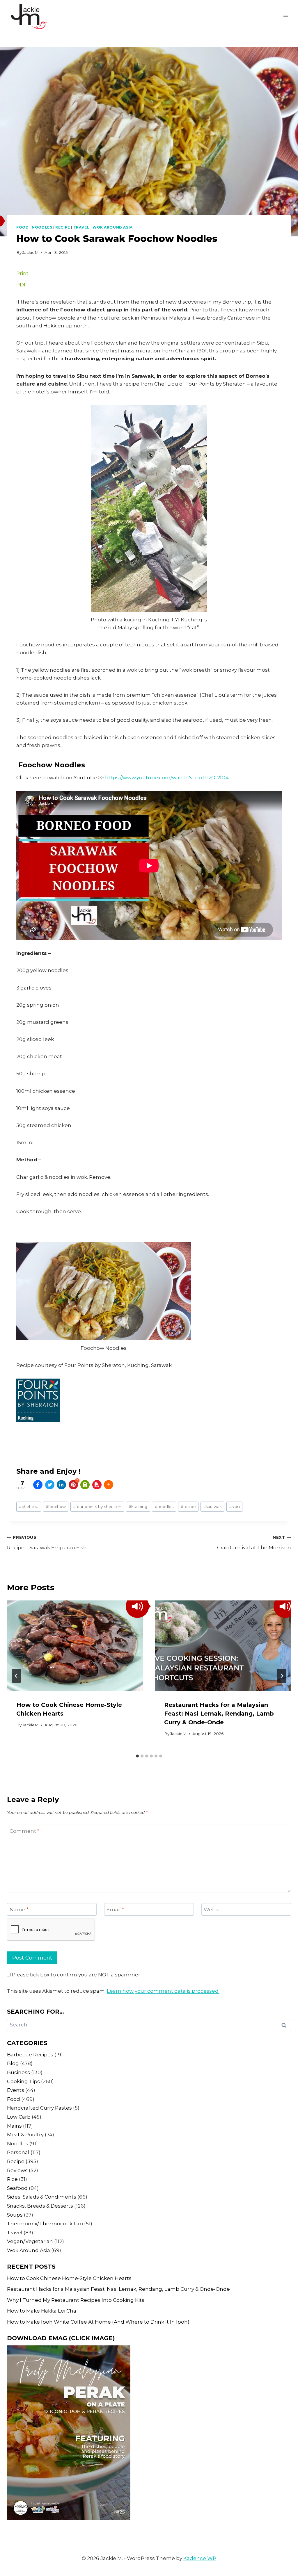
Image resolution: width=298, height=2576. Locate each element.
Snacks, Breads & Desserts (40, 2206)
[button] (137, 1606)
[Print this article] (85, 1485)
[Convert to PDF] (97, 1485)
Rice (12, 2179)
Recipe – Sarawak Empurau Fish (47, 1543)
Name (19, 1910)
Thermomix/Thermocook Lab (45, 2224)
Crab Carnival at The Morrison (254, 1543)
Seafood (17, 2188)
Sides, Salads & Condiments (42, 2197)
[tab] (137, 1756)
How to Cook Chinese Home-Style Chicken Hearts (69, 2278)
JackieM (31, 252)
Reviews (17, 2170)
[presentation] (75, 1646)
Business (18, 2072)
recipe (188, 1507)
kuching (138, 1507)
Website (214, 1910)
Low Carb (19, 2117)
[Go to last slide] (16, 1676)
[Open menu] (286, 16)
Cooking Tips (23, 2081)
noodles (164, 1507)
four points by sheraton (97, 1507)
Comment (24, 1831)
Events (16, 2090)
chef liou (29, 1507)
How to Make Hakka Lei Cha (42, 2311)
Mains (14, 2126)
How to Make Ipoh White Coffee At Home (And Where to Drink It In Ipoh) (98, 2322)
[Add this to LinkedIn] (61, 1485)
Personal (18, 2152)
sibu (234, 1507)
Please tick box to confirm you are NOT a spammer (76, 1975)
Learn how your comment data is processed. (163, 1991)
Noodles (42, 227)
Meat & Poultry (25, 2135)
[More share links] (109, 1485)
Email (115, 1910)
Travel (81, 227)
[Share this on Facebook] (38, 1485)
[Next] (282, 1676)
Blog (13, 2063)
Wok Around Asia (113, 227)
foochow (56, 1507)
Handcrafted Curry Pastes (39, 2108)
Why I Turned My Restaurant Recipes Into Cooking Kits (76, 2300)
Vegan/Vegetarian (30, 2241)
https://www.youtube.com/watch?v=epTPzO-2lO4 (167, 778)
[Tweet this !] (50, 1485)
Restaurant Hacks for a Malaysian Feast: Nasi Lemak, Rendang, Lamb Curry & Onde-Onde (219, 1714)
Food (22, 227)
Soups (15, 2215)
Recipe (63, 227)
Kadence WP (200, 2558)
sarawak (212, 1507)
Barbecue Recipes (30, 2055)
